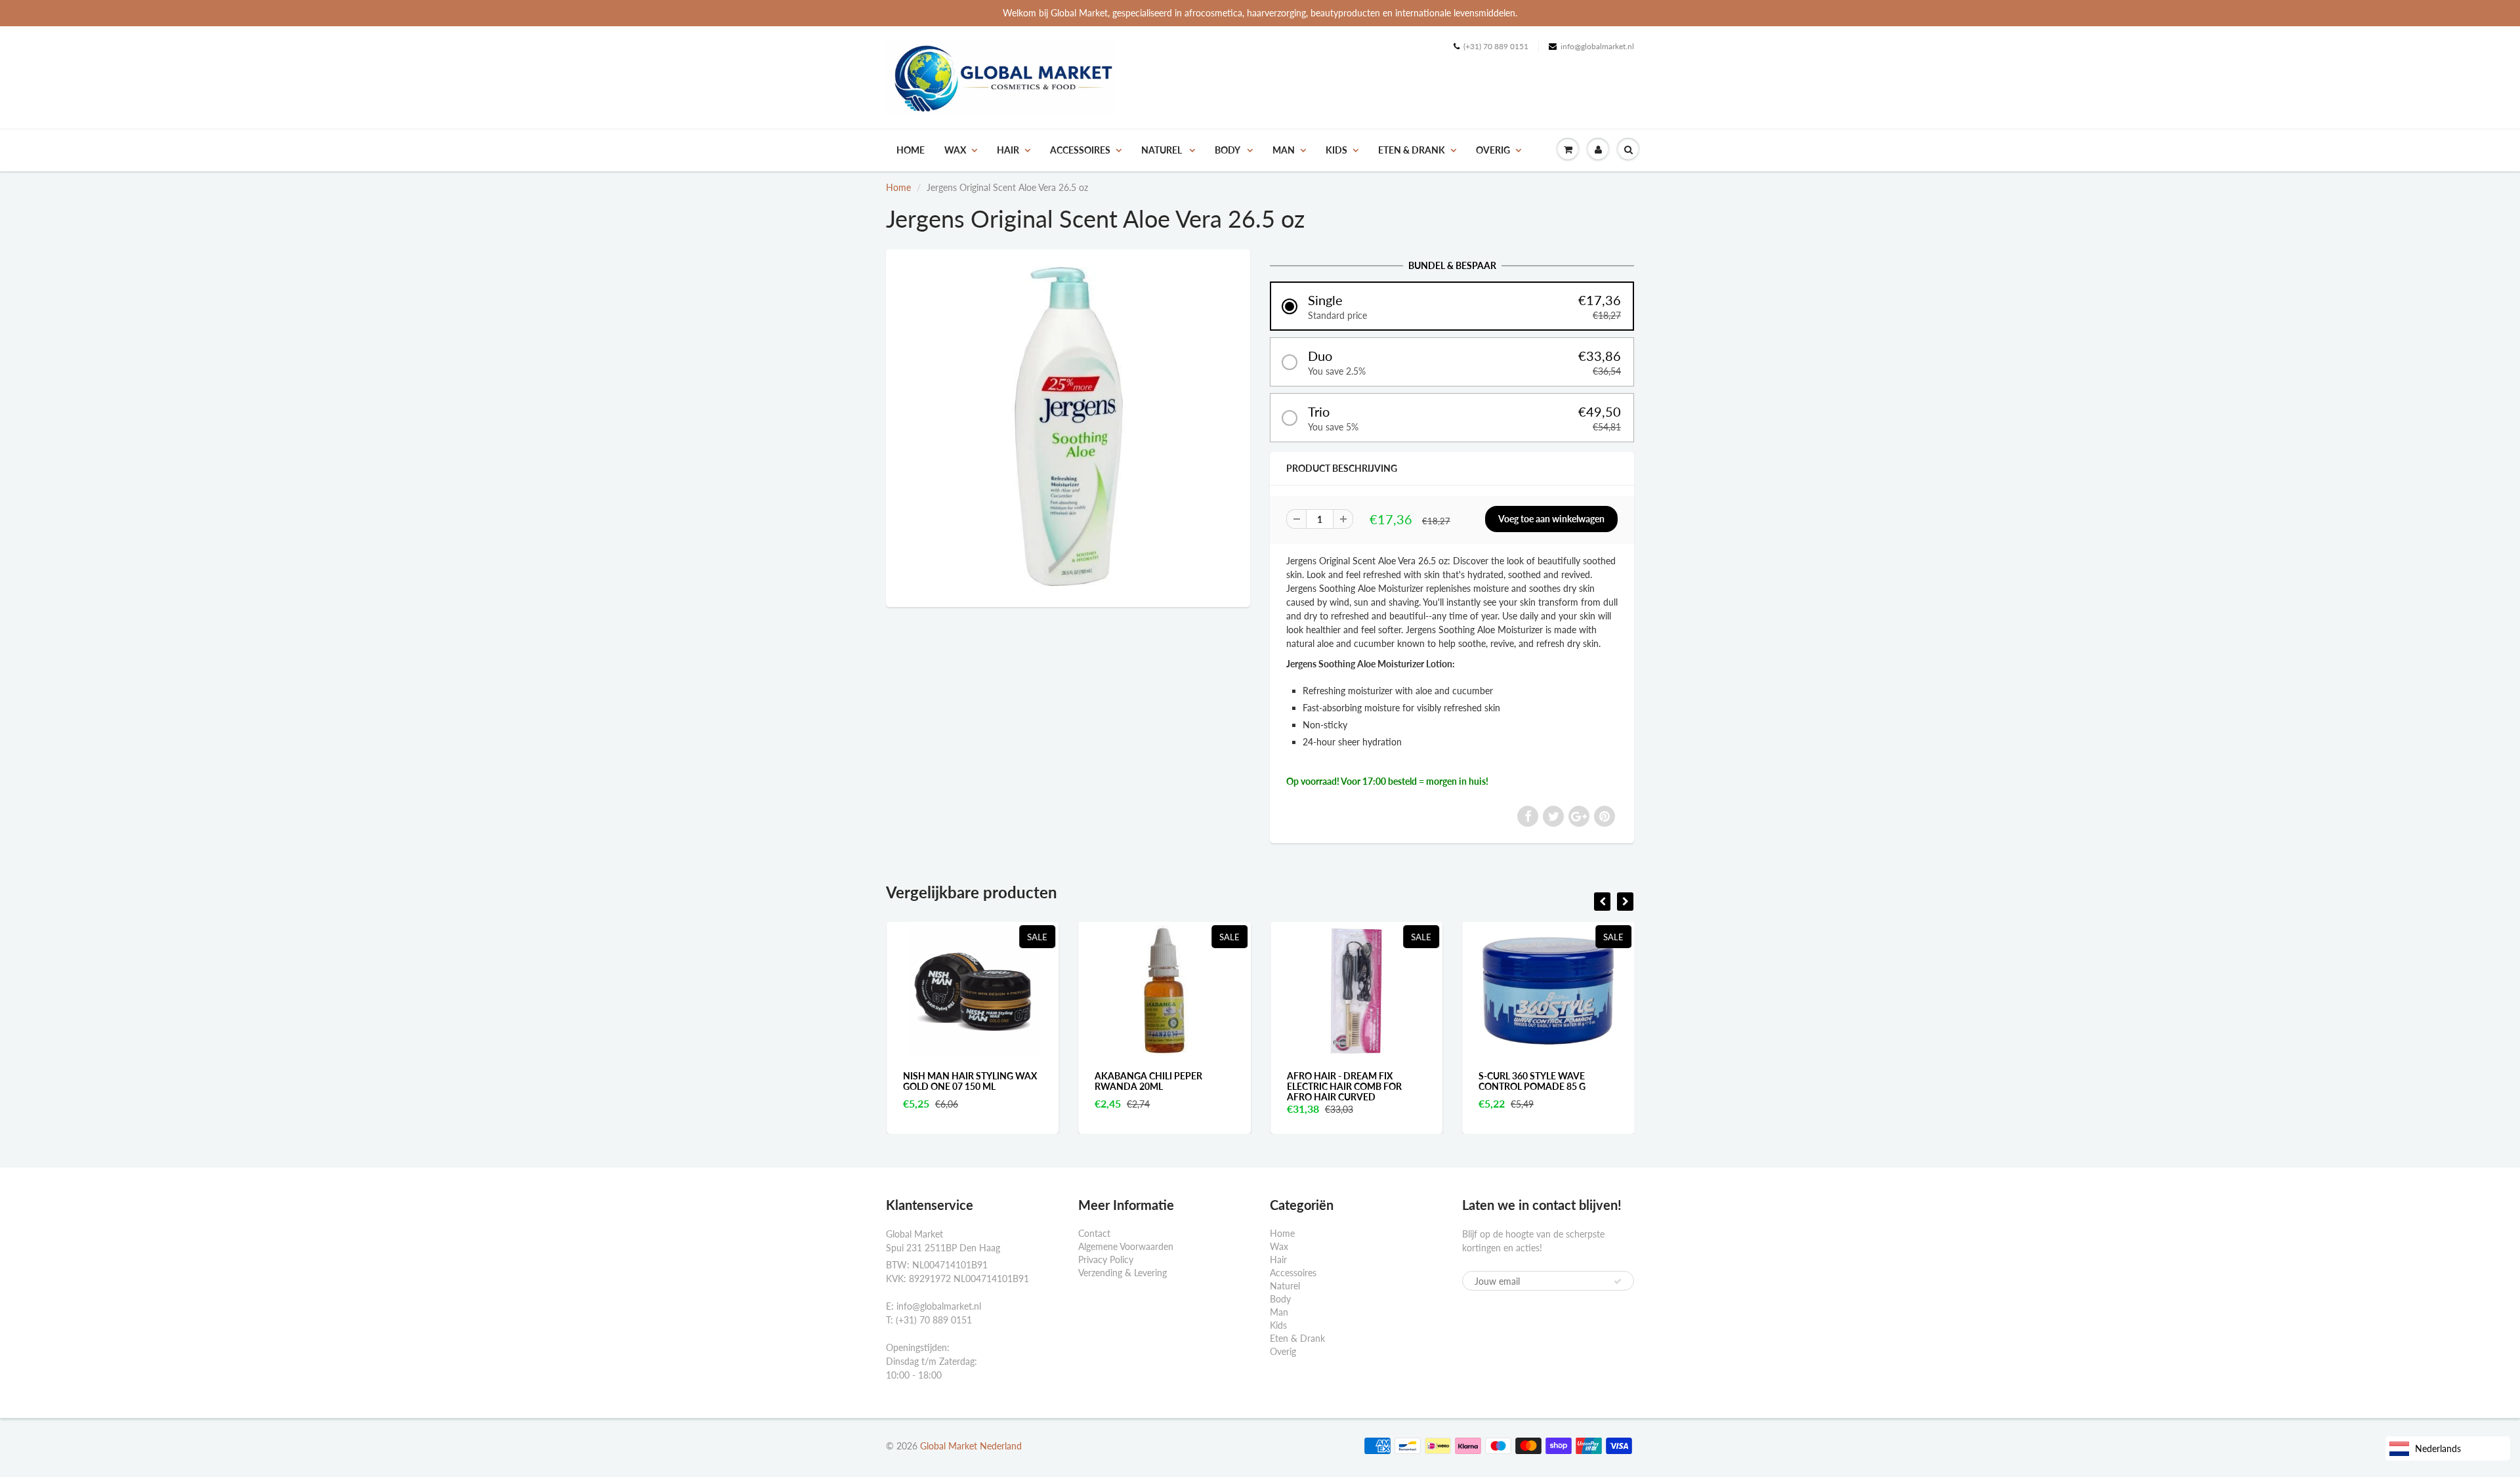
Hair (1008, 150)
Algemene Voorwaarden (1126, 1246)
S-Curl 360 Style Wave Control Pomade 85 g (1532, 1081)
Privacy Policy (1106, 1259)
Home (911, 150)
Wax (955, 150)
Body (1228, 150)
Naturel (1163, 150)
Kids (1336, 150)
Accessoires (1080, 150)
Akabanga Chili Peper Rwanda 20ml (1148, 1081)
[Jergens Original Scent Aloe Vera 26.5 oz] (1068, 426)
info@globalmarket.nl (1597, 46)
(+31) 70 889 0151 (1496, 46)
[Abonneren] (1618, 1281)
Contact (1094, 1233)
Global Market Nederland (971, 1446)
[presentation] (1602, 902)
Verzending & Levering (1123, 1273)
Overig (1493, 150)
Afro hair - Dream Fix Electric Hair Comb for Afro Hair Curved (1344, 1086)
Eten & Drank (1412, 150)
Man (1284, 150)
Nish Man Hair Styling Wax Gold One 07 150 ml (970, 1081)
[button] (1452, 306)
